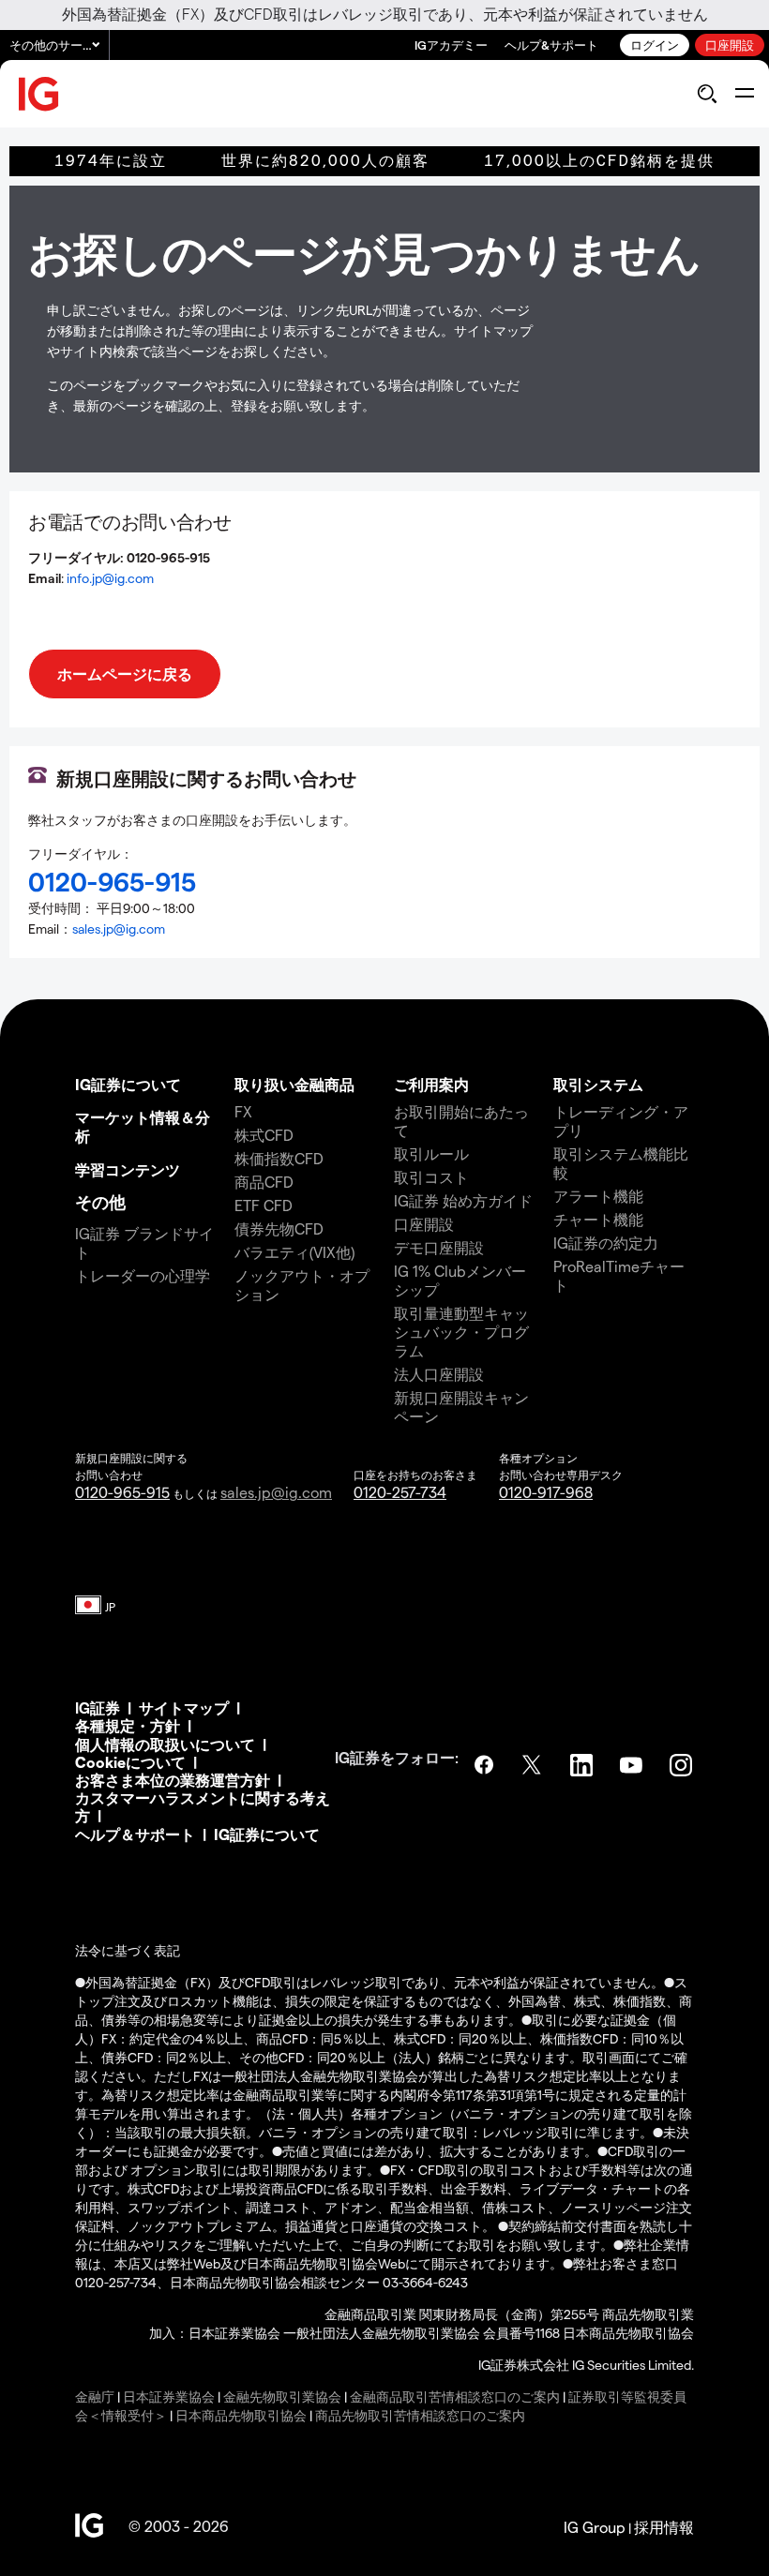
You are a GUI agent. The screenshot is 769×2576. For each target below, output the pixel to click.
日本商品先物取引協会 (241, 2415)
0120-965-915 (122, 1492)
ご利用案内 (431, 1084)
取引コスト (431, 1177)
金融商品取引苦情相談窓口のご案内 (455, 2396)
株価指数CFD (279, 1158)
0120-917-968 (546, 1492)
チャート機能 (598, 1219)
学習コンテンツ (128, 1169)
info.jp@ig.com (110, 578)
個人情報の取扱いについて (165, 1744)
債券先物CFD (279, 1228)
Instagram (683, 1765)
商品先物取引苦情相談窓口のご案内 (420, 2415)
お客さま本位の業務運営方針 (173, 1780)
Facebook (484, 1765)
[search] (707, 94)
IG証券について (128, 1084)
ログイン (655, 45)
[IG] (39, 94)
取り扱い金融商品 (294, 1084)
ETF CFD (264, 1205)
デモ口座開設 (439, 1247)
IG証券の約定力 (606, 1243)
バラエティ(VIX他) (294, 1252)
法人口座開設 (439, 1374)
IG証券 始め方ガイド (463, 1200)
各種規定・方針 (128, 1725)
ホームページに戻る (125, 674)
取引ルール (431, 1153)
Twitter (534, 1765)
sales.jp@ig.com (119, 929)
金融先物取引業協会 (282, 2396)
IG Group (595, 2527)
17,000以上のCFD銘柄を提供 (599, 161)
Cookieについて (130, 1762)
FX (243, 1111)
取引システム (598, 1084)
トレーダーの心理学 (143, 1275)
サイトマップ (184, 1707)
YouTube (633, 1765)
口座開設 (730, 45)
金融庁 (95, 2396)
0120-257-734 (400, 1492)
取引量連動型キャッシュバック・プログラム (461, 1332)
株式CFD (264, 1135)
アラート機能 (598, 1196)
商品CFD (264, 1182)
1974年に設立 (111, 161)
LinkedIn (583, 1765)
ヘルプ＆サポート (135, 1834)
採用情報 (664, 2527)
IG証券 (98, 1707)
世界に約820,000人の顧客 (325, 161)
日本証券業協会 (169, 2396)
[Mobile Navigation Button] (744, 94)
